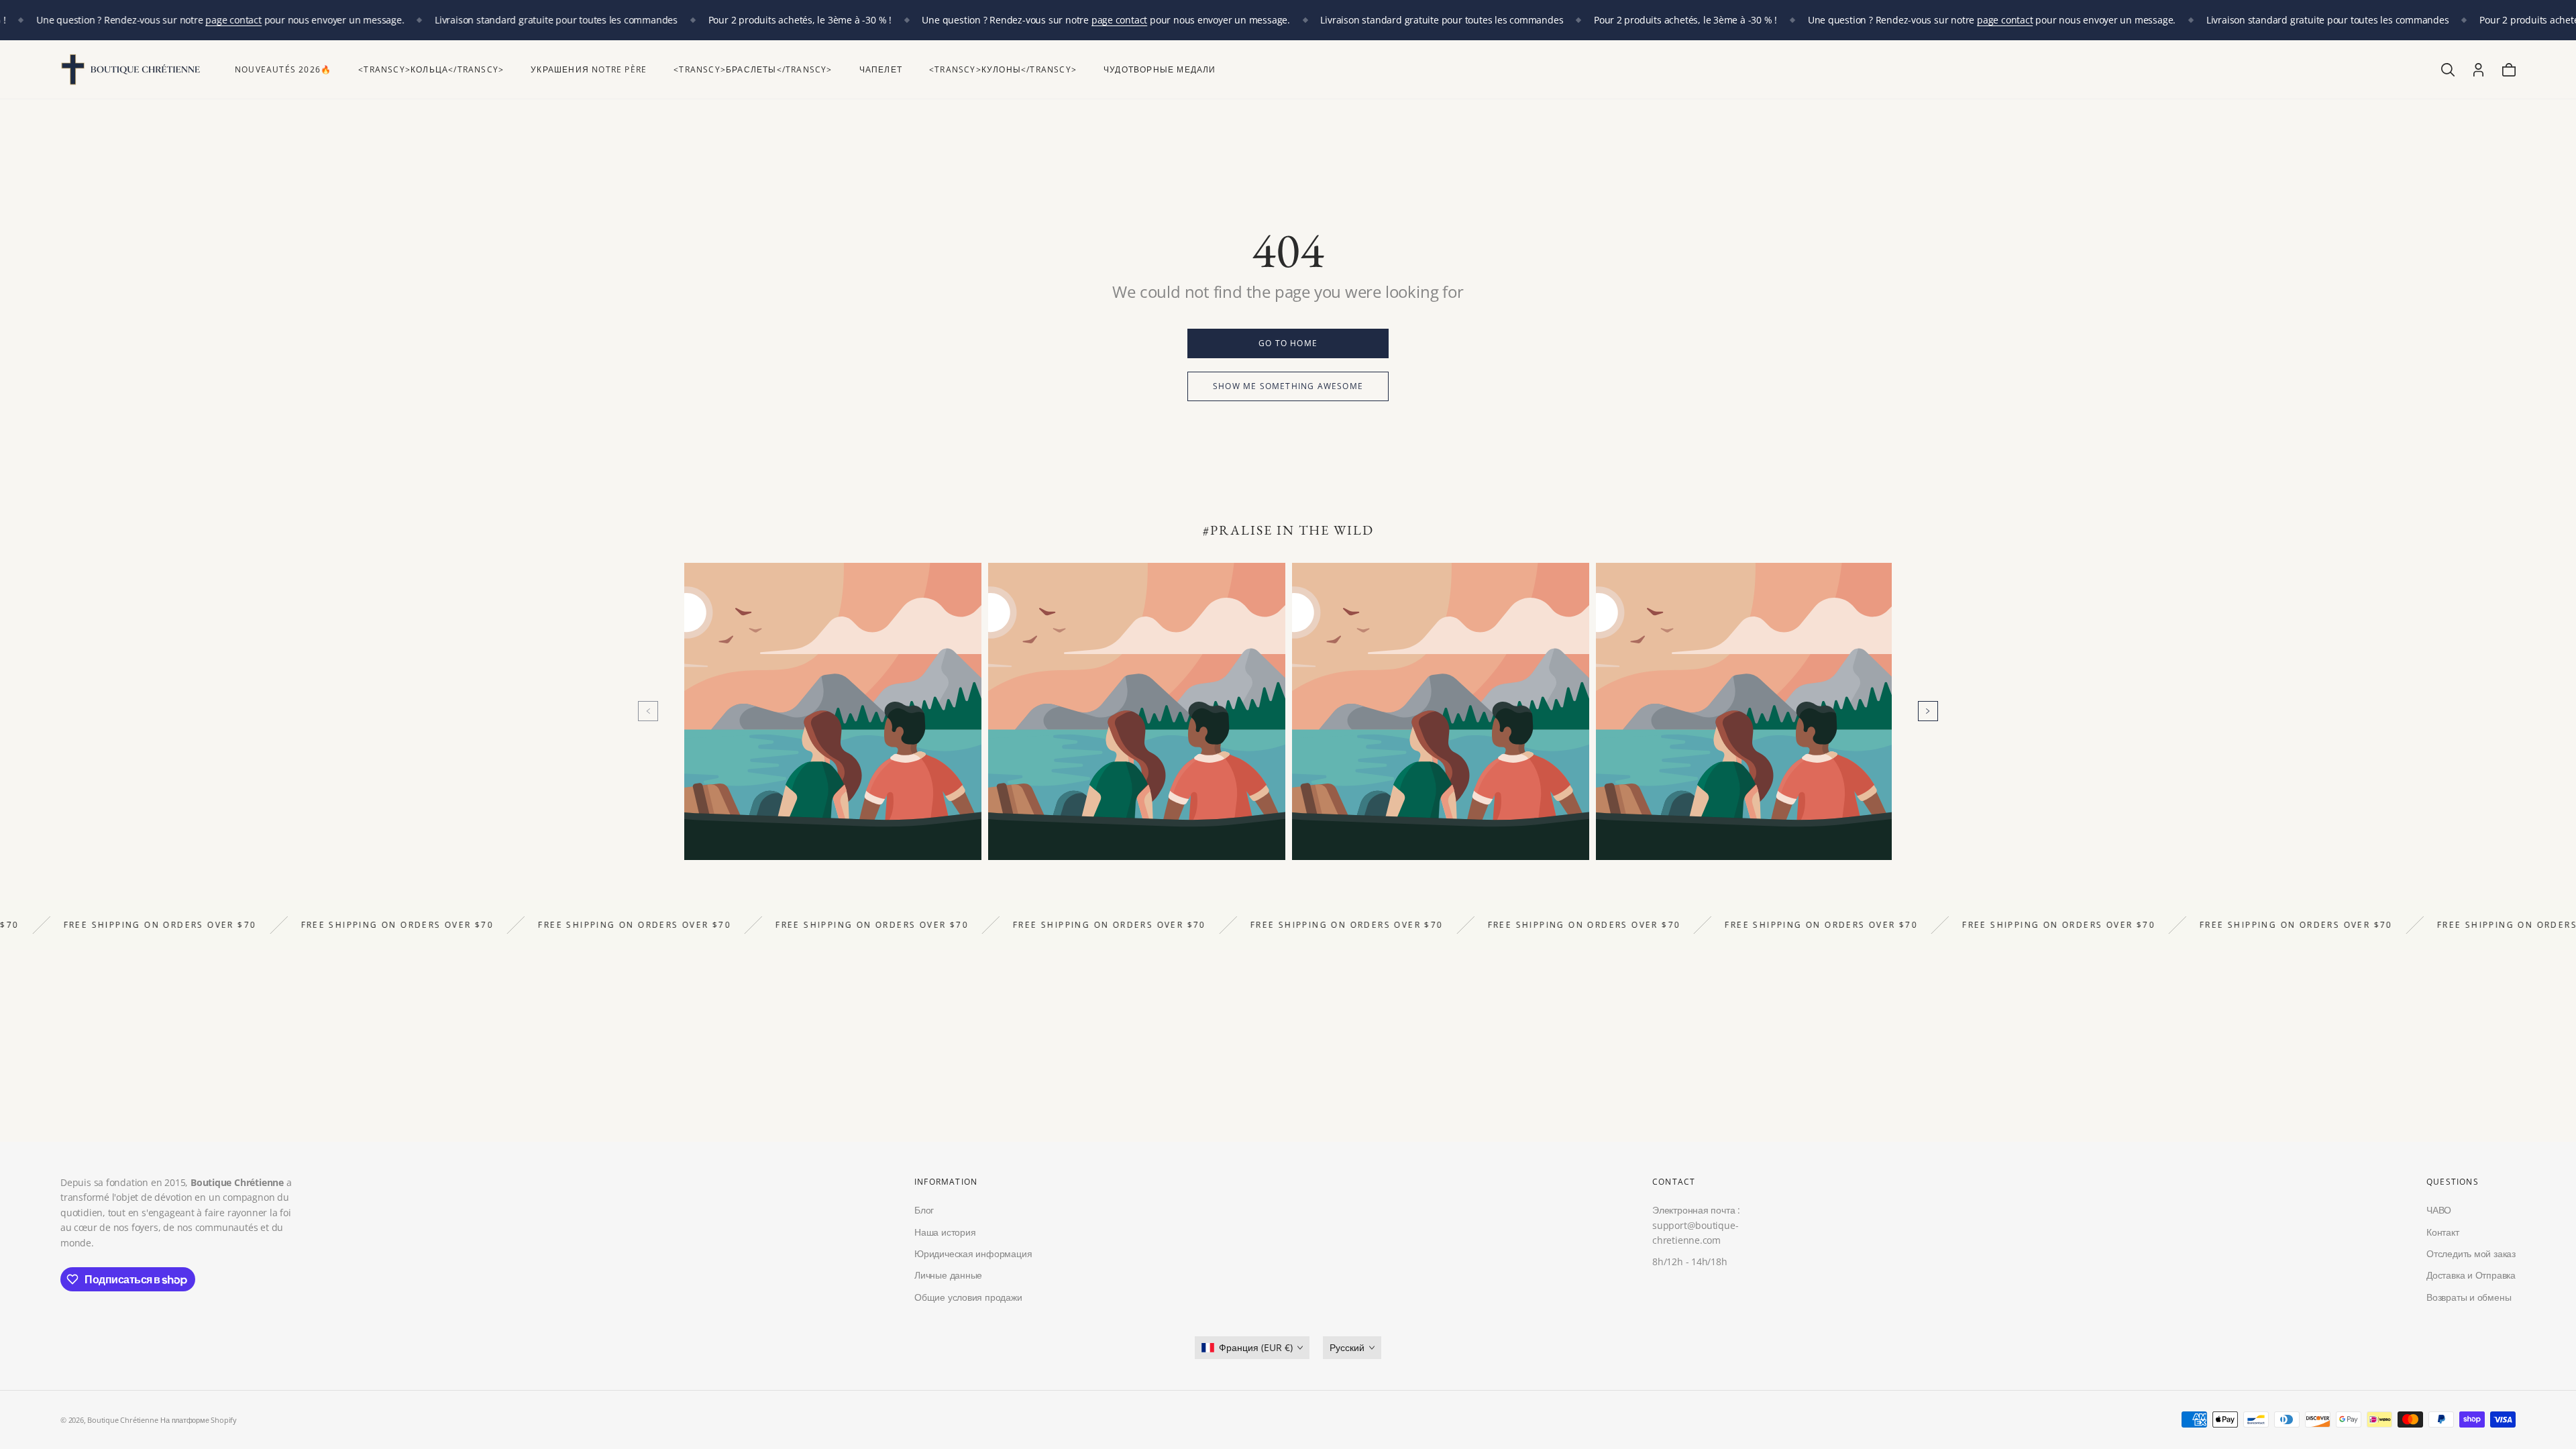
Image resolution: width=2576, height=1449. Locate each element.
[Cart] (2509, 70)
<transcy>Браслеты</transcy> (753, 69)
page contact (179, 20)
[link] (1288, 343)
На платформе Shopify (199, 1420)
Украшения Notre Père (589, 69)
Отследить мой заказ (2471, 1253)
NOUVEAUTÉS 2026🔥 (283, 69)
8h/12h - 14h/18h (1690, 1262)
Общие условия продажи (968, 1297)
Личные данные (948, 1276)
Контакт (2443, 1232)
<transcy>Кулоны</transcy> (1003, 69)
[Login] (2478, 70)
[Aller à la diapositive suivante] (1928, 711)
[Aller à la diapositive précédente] (648, 711)
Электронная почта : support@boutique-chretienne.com (1696, 1226)
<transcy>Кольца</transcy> (431, 69)
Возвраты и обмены (2469, 1297)
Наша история (945, 1232)
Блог (924, 1211)
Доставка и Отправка (2471, 1276)
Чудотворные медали (1160, 69)
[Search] (2448, 70)
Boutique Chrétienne (122, 1420)
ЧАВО (2439, 1211)
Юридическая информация (973, 1253)
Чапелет (881, 69)
